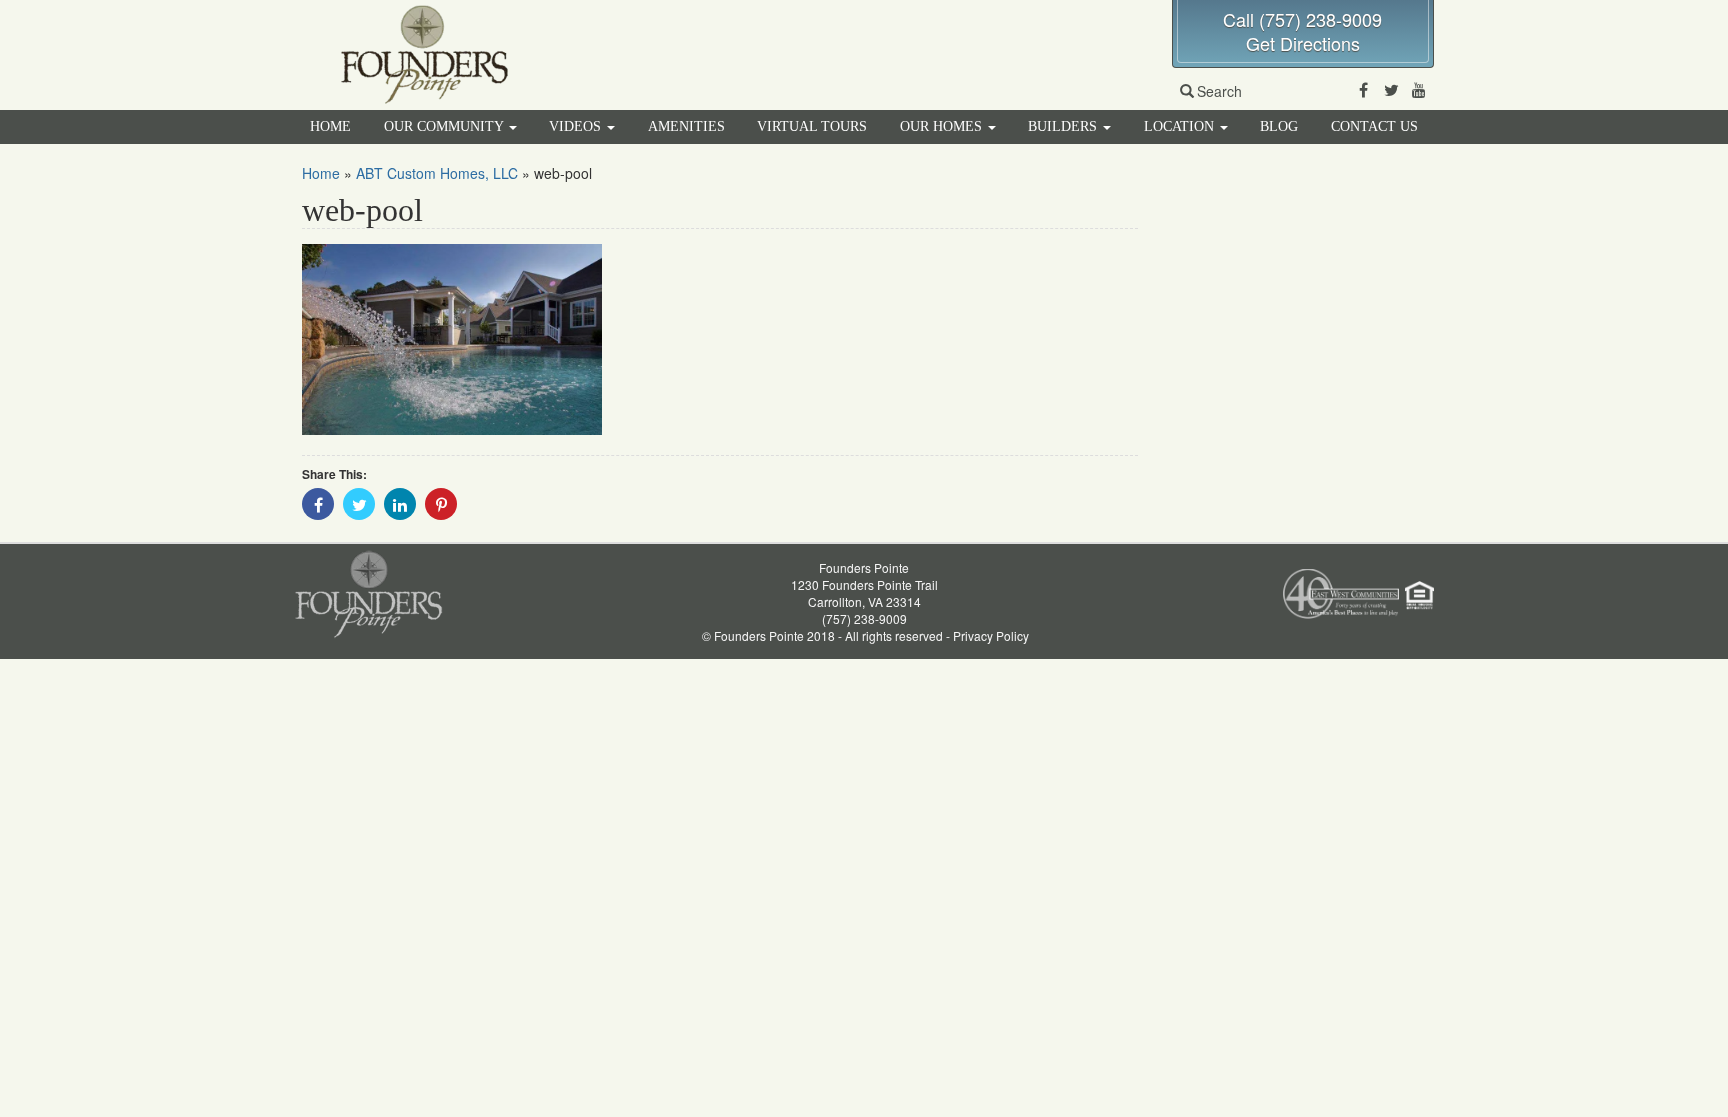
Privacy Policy (991, 635)
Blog (1279, 126)
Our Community (445, 126)
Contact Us (1374, 126)
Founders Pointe (864, 567)
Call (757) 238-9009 (1302, 19)
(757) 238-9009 (864, 618)
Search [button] (1219, 91)
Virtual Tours (812, 126)
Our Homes (943, 126)
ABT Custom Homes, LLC (437, 173)
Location (1181, 126)
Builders (1064, 126)
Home (330, 126)
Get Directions (1303, 43)
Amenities (686, 126)
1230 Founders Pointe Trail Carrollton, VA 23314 (864, 593)
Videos (577, 126)
